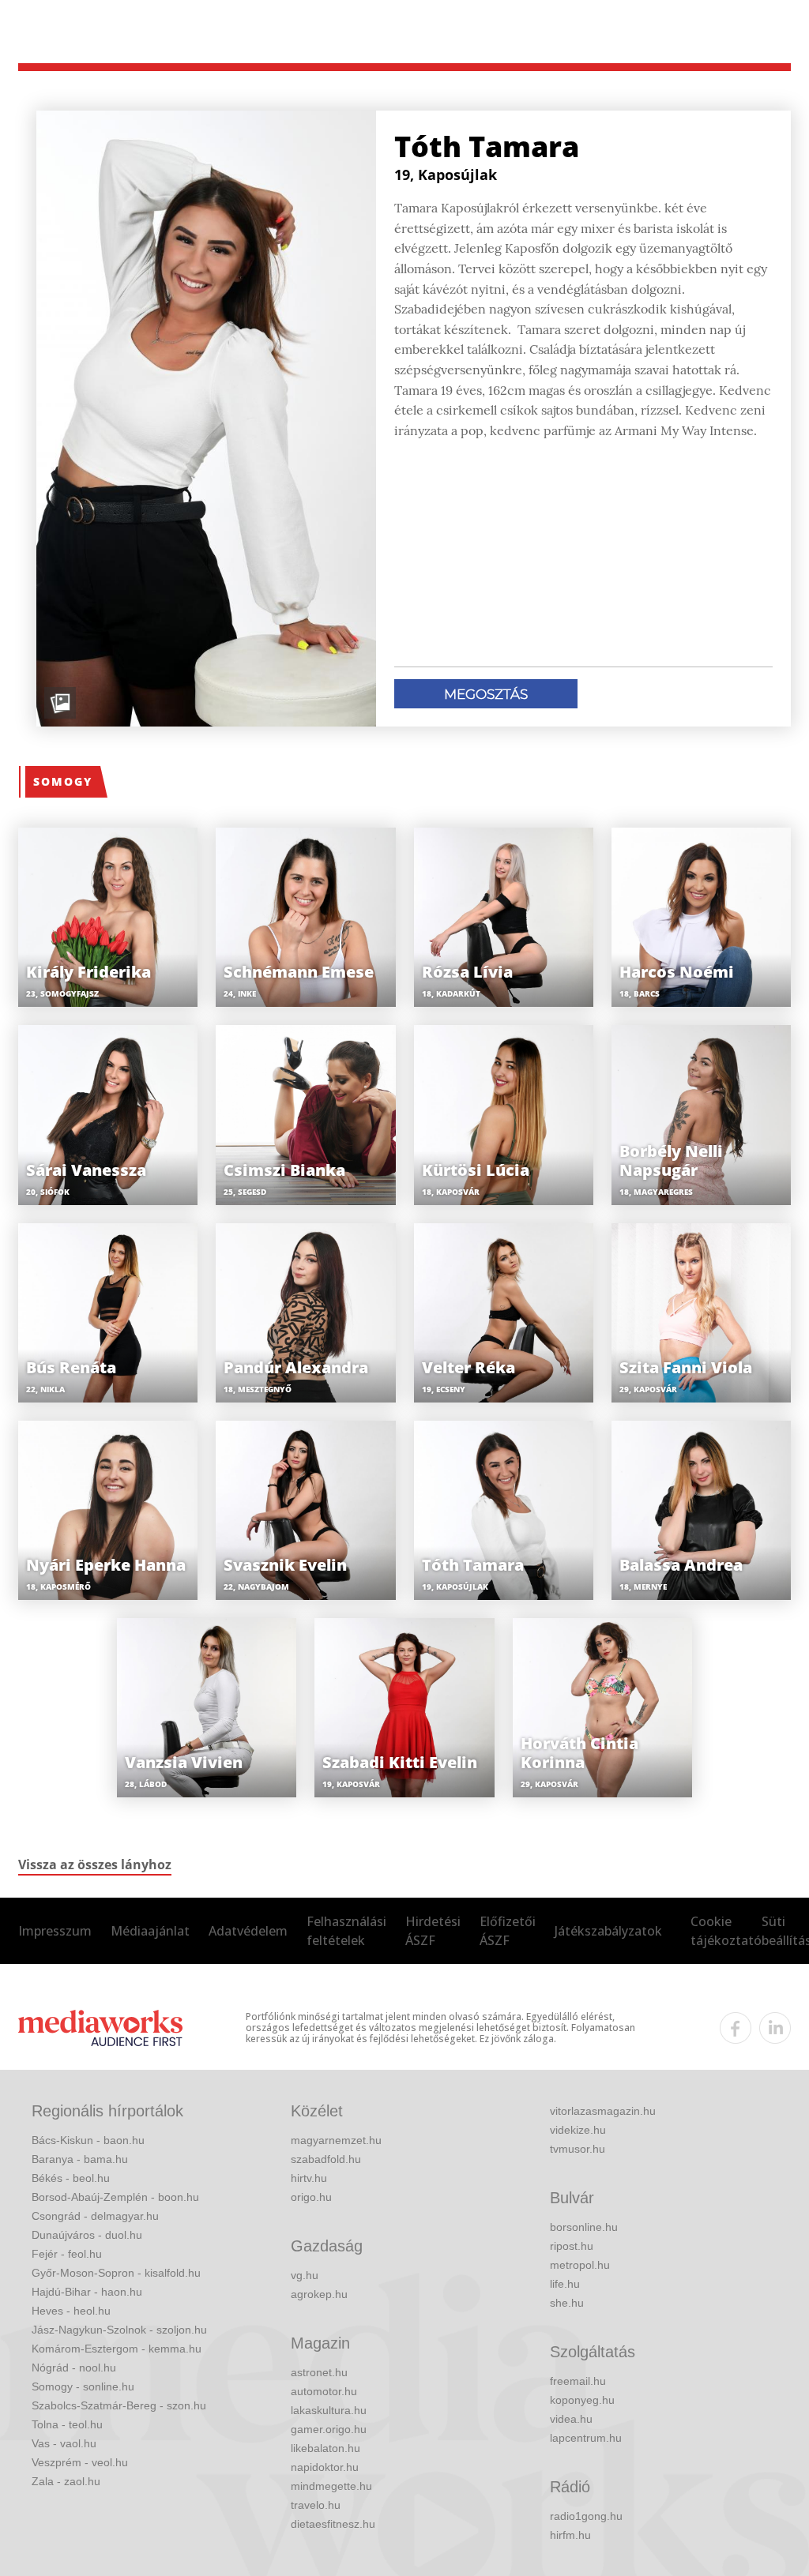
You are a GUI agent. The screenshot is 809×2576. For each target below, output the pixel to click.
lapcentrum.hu (586, 2438)
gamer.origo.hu (329, 2429)
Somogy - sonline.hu (83, 2386)
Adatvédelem (248, 1931)
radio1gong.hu (586, 2516)
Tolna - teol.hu (67, 2424)
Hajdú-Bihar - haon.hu (87, 2292)
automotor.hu (324, 2391)
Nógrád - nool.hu (74, 2368)
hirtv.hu (309, 2178)
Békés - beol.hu (71, 2178)
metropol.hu (580, 2265)
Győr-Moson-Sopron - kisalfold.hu (116, 2273)
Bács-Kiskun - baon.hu (88, 2140)
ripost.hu (572, 2246)
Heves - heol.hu (71, 2311)
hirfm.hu (570, 2535)
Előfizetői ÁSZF (508, 1931)
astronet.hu (319, 2372)
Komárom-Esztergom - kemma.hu (117, 2349)
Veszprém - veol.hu (80, 2462)
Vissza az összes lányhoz (95, 1864)
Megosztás (486, 694)
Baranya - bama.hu (80, 2159)
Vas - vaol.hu (64, 2443)
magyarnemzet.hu (336, 2140)
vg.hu (305, 2275)
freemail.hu (578, 2381)
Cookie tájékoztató (726, 1931)
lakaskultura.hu (329, 2410)
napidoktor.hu (325, 2467)
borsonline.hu (584, 2227)
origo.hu (311, 2197)
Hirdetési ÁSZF (433, 1931)
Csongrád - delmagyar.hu (95, 2216)
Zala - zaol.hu (66, 2481)
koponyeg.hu (582, 2400)
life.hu (565, 2284)
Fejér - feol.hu (67, 2254)
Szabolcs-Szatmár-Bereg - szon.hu (119, 2405)
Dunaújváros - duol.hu (87, 2235)
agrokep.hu (319, 2294)
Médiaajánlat (150, 1931)
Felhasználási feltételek (346, 1931)
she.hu (567, 2303)
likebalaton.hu (325, 2448)
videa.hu (571, 2419)
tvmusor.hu (578, 2149)
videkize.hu (578, 2130)
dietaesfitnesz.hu (333, 2524)
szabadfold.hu (326, 2159)
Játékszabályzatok (608, 1931)
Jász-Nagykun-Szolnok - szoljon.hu (119, 2330)
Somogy (63, 781)
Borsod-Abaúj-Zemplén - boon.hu (115, 2197)
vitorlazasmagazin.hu (603, 2111)
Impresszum (55, 1931)
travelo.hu (316, 2505)
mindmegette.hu (331, 2486)
